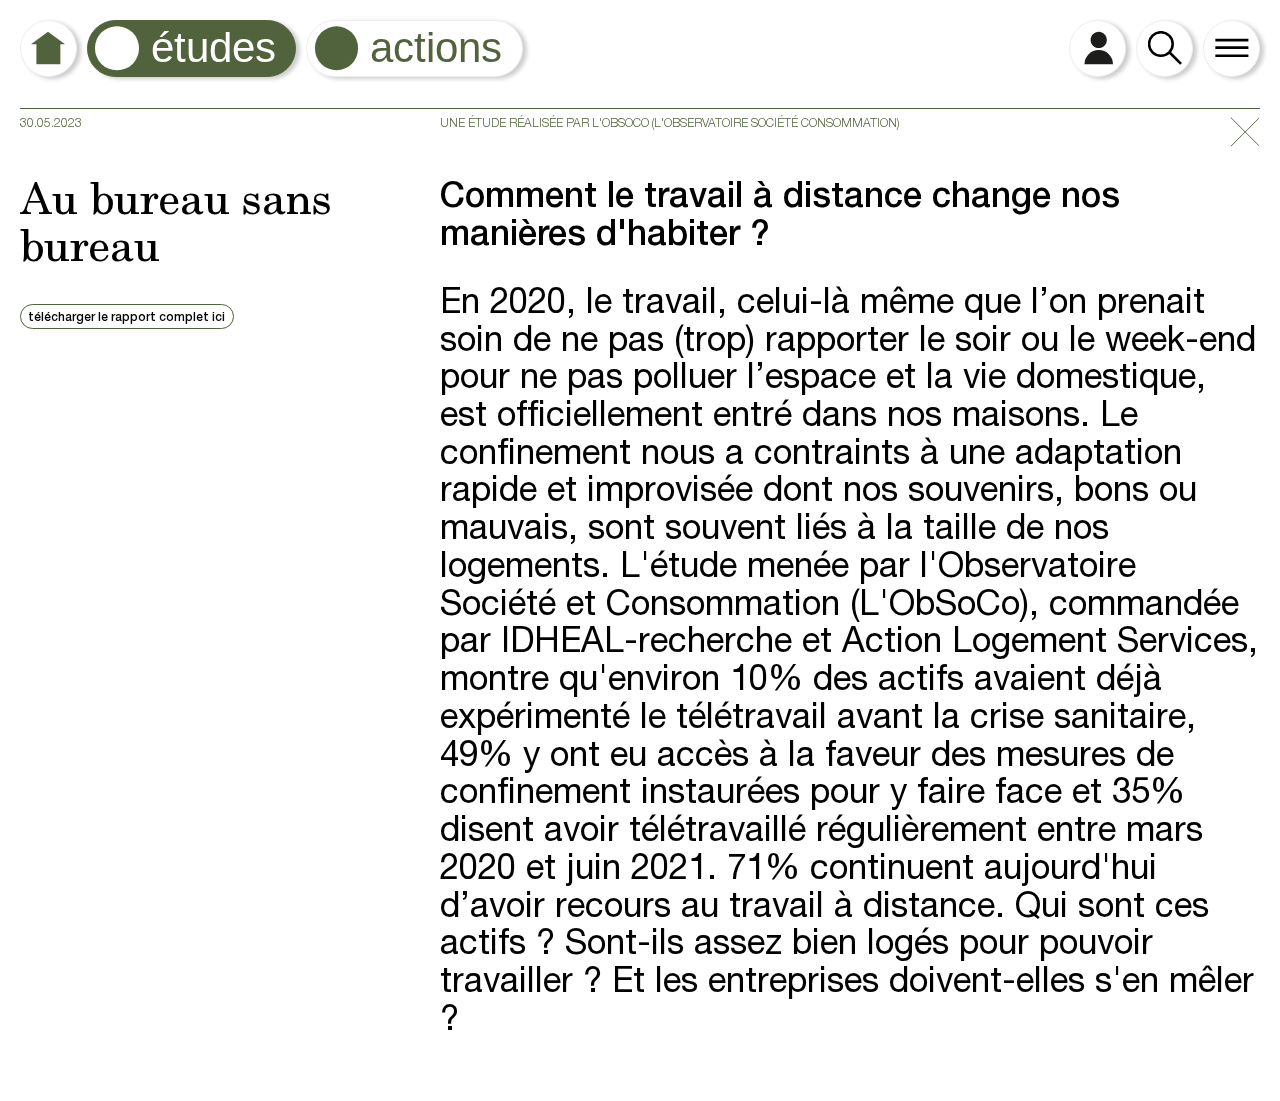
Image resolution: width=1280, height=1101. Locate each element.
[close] (1245, 134)
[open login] (1097, 48)
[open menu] (1231, 48)
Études (213, 47)
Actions (436, 47)
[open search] (1164, 48)
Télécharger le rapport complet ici (126, 318)
